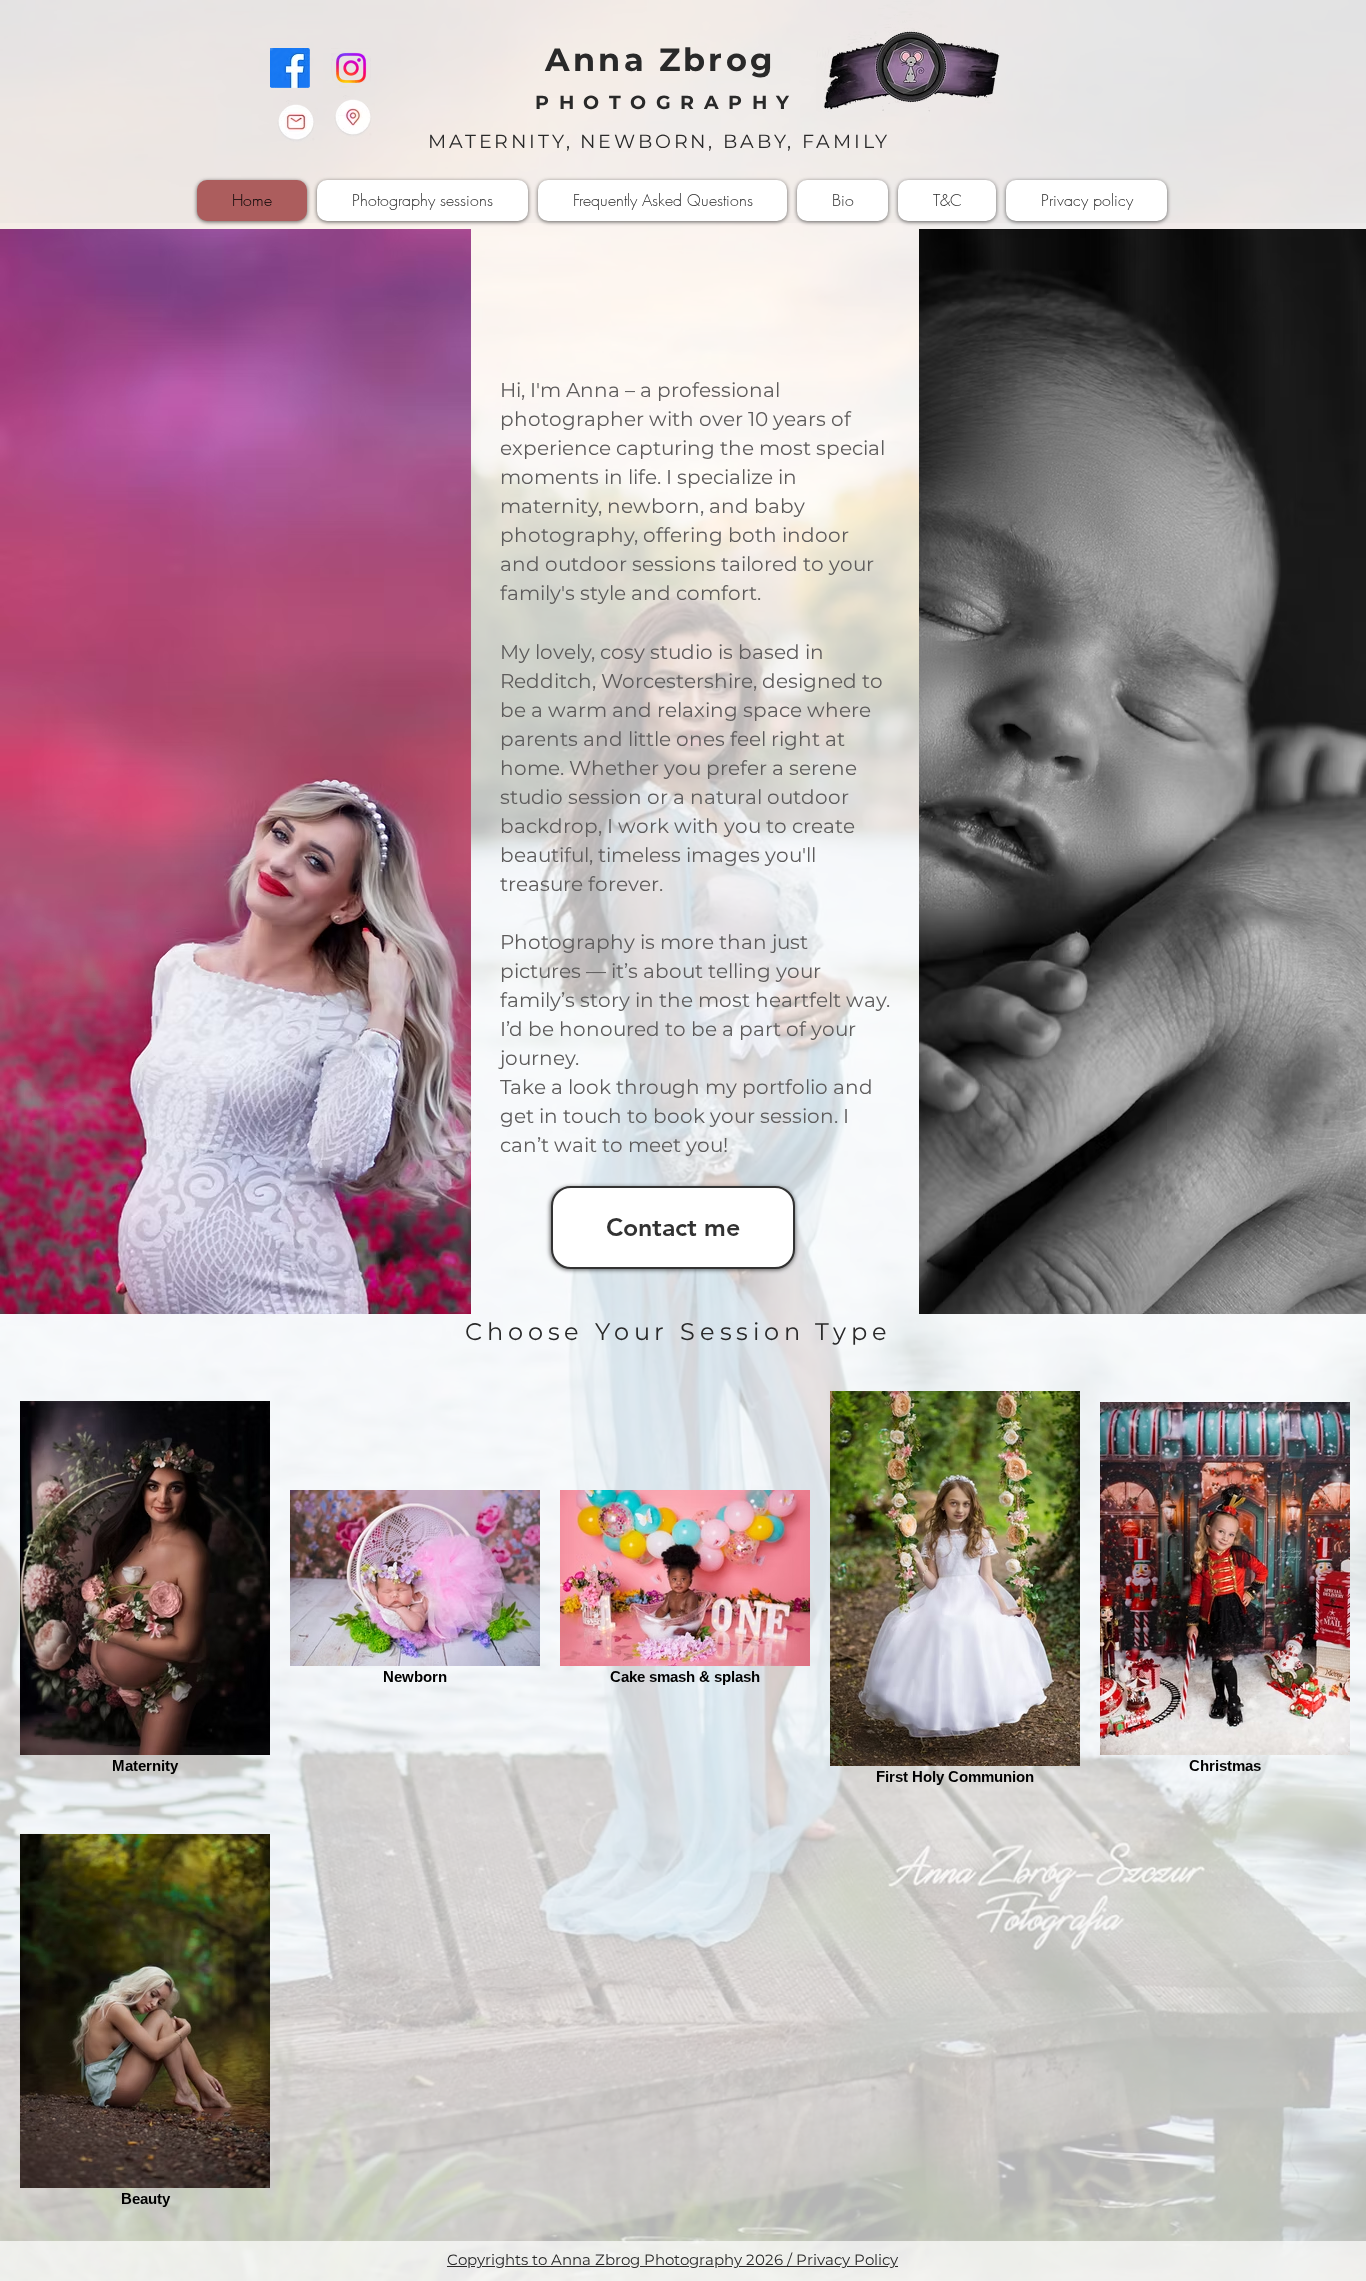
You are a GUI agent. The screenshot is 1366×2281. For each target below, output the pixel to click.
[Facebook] (290, 68)
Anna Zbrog (660, 59)
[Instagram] (351, 68)
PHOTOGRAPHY (667, 102)
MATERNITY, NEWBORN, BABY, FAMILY (667, 141)
